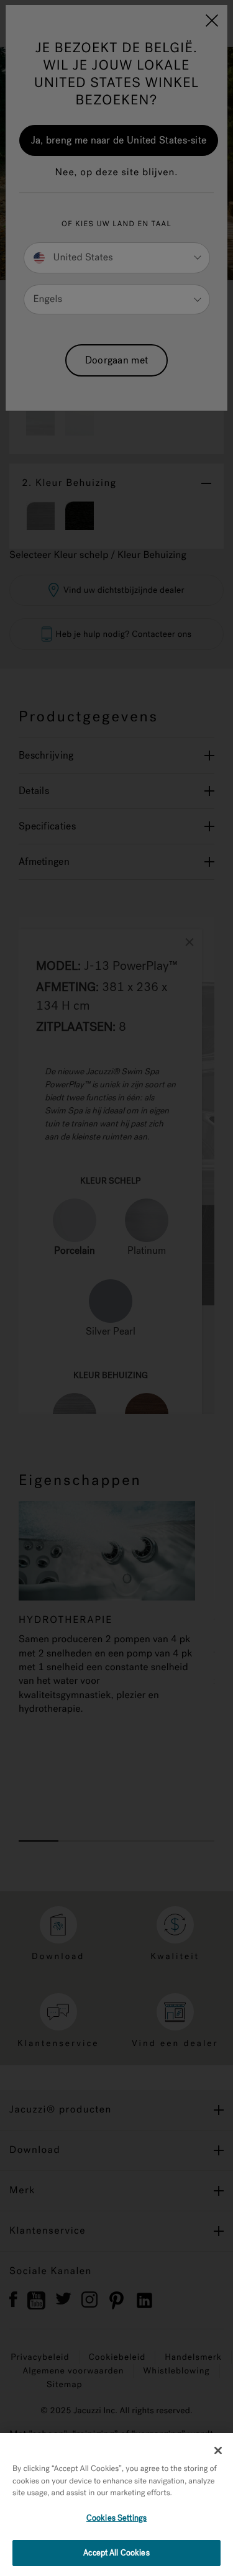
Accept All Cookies (116, 2553)
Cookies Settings (116, 2518)
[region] (116, 2505)
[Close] (218, 2450)
